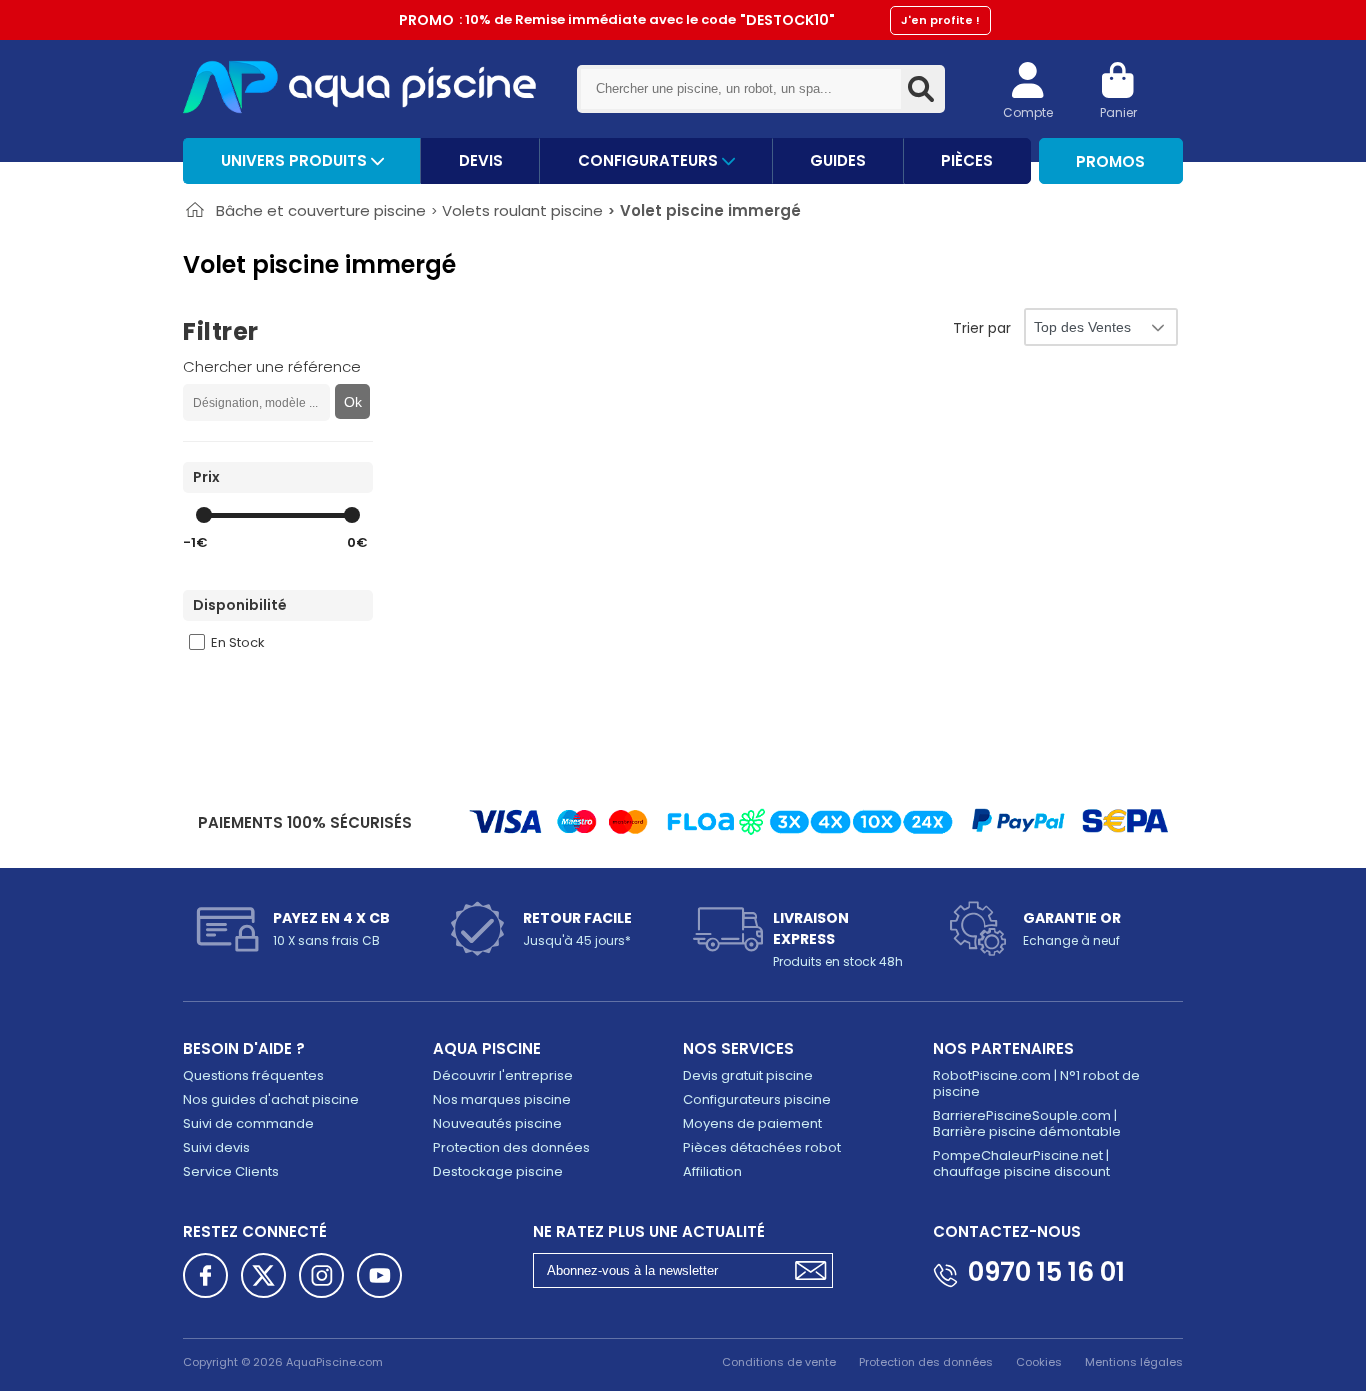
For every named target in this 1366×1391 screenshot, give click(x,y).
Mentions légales (1134, 1362)
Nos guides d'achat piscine (271, 1099)
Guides (838, 160)
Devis (481, 160)
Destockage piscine (498, 1171)
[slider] (204, 515)
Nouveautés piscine (497, 1123)
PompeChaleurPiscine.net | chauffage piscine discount (1021, 1163)
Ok (353, 402)
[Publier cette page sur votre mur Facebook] (205, 1275)
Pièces (967, 160)
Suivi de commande (248, 1123)
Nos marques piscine (502, 1099)
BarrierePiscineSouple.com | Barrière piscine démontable (1027, 1123)
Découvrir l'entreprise (503, 1075)
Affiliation (712, 1171)
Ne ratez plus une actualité (649, 1231)
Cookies (1039, 1362)
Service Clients (231, 1171)
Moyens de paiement (752, 1123)
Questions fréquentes (253, 1075)
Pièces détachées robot (762, 1147)
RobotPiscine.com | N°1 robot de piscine (1036, 1083)
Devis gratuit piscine (748, 1075)
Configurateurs (650, 160)
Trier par (982, 328)
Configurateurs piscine (757, 1099)
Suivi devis (216, 1147)
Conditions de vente (779, 1362)
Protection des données (511, 1147)
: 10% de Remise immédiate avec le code (689, 20)
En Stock (238, 642)
